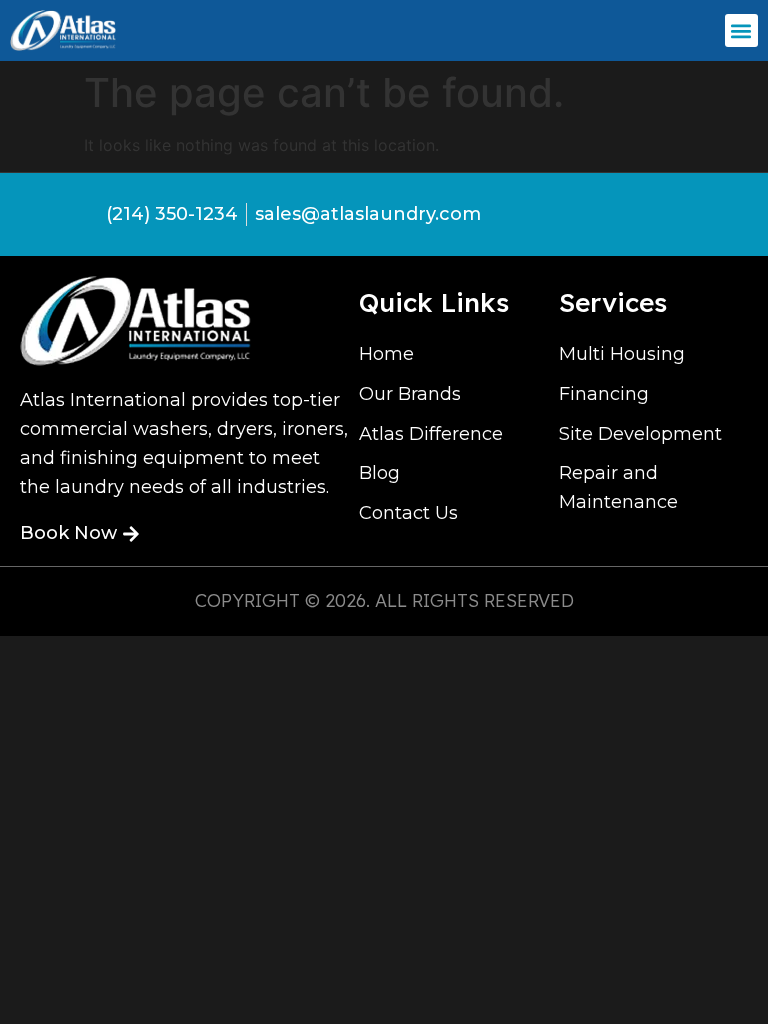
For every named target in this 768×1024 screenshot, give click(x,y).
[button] (741, 30)
